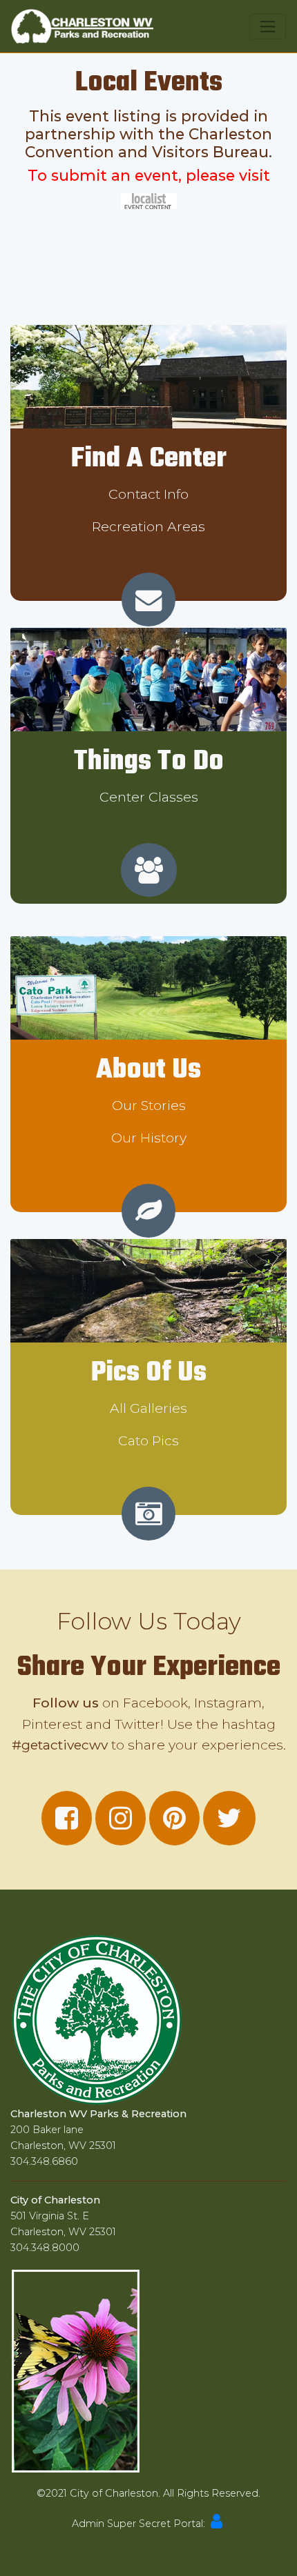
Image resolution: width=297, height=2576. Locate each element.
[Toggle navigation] (268, 27)
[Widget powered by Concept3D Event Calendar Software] (149, 200)
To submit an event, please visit (149, 175)
